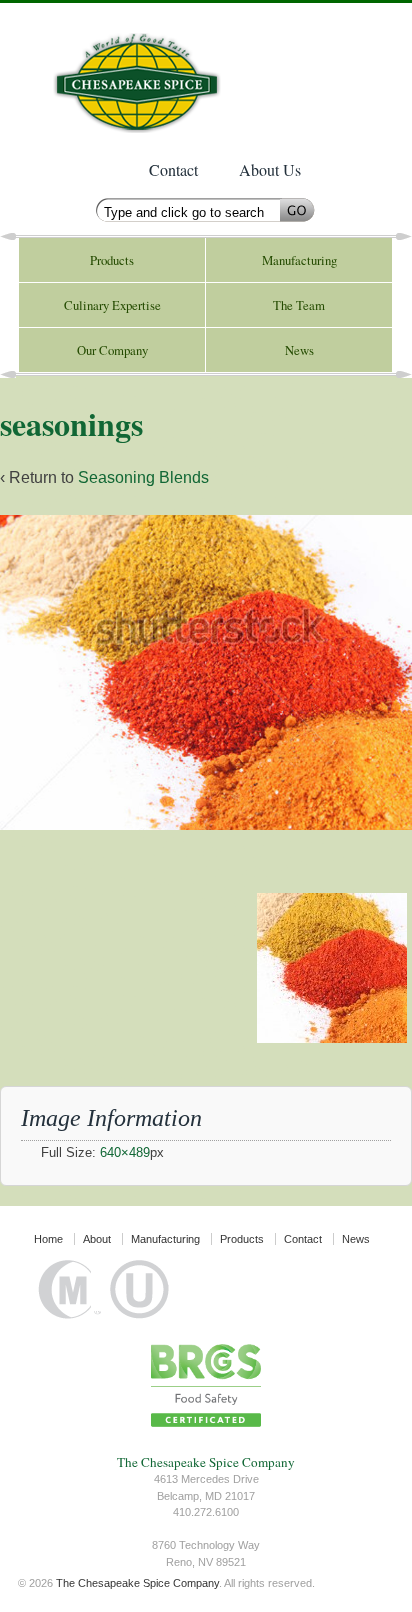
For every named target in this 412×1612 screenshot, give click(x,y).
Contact (173, 169)
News (299, 350)
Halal (70, 1289)
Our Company (112, 350)
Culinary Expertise (112, 305)
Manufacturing (299, 260)
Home (48, 1239)
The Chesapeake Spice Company (147, 73)
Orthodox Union (139, 1289)
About (97, 1239)
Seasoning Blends (143, 477)
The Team (299, 305)
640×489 (125, 1152)
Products (112, 260)
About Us (270, 169)
